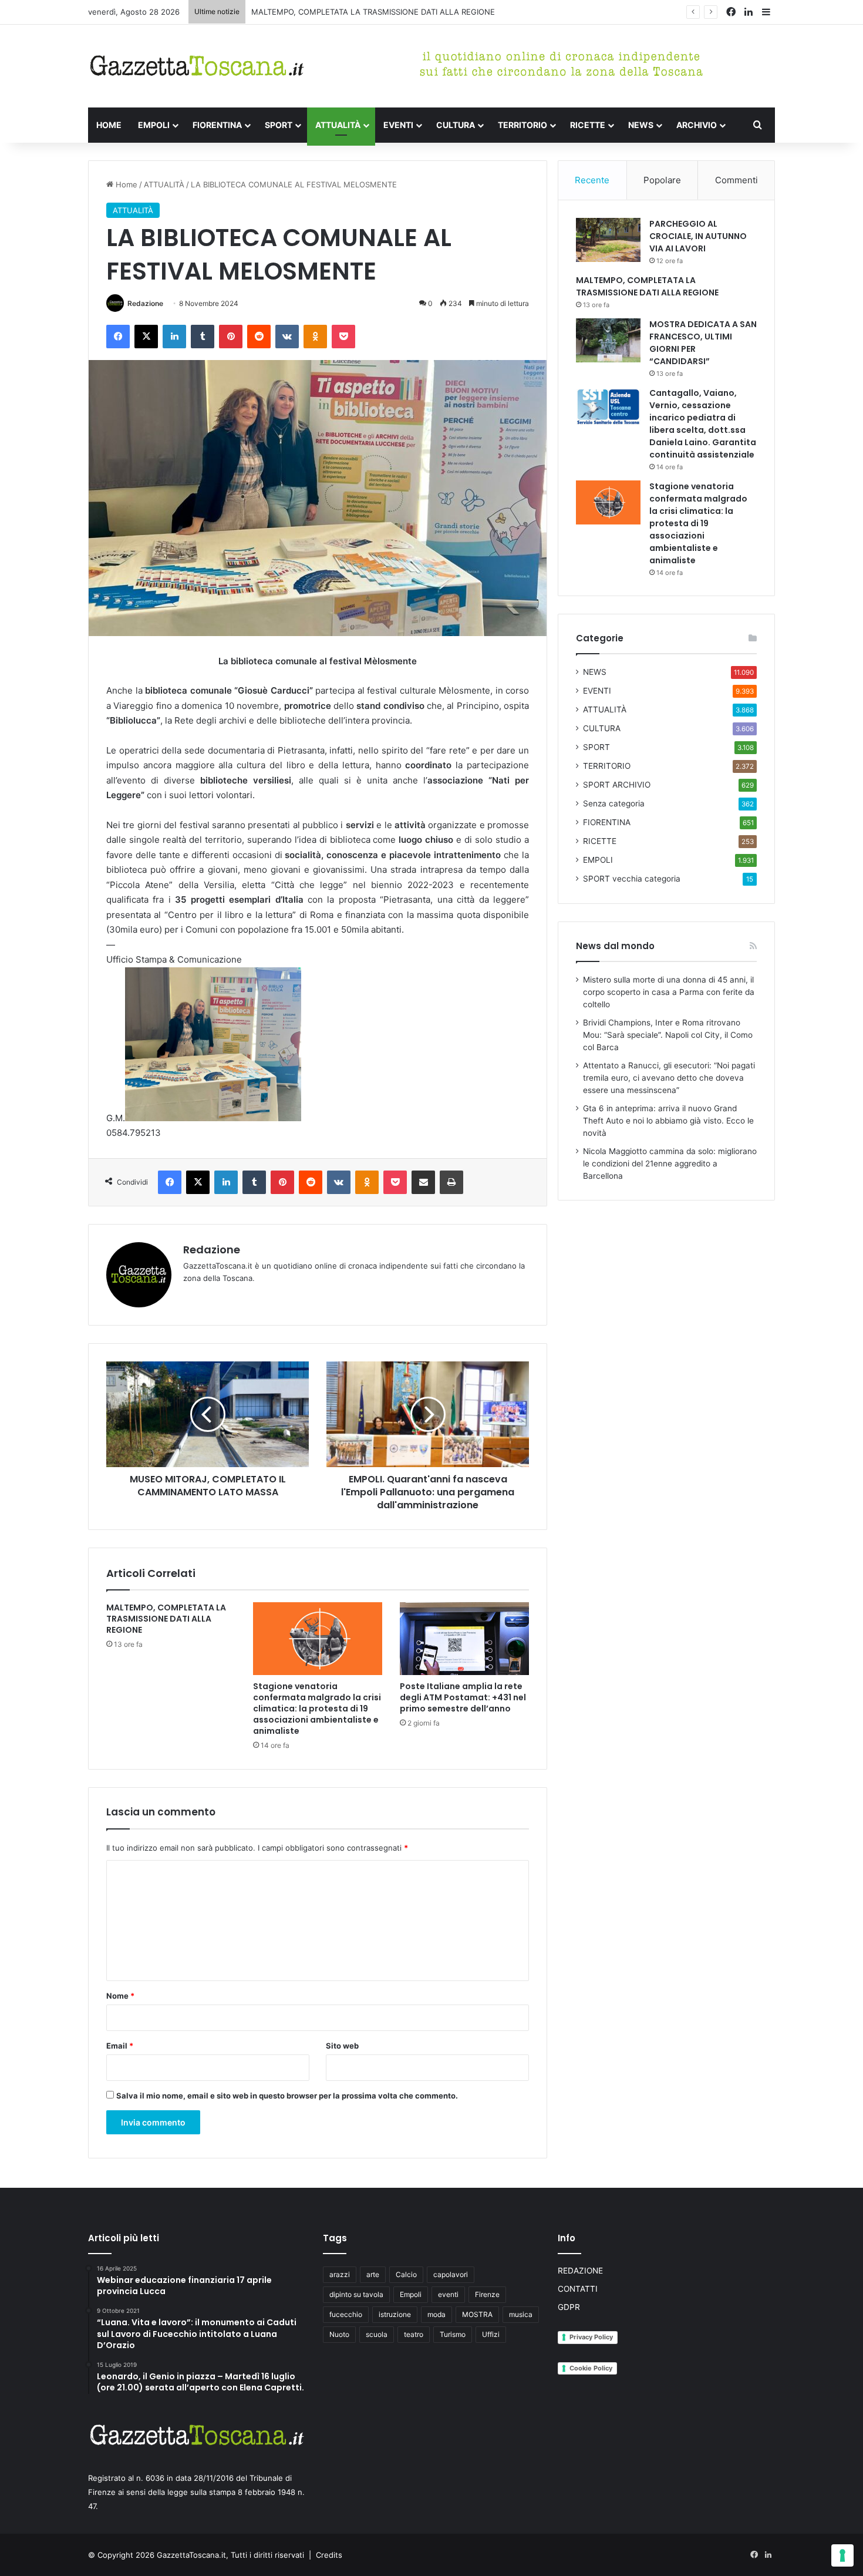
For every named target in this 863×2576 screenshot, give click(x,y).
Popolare (662, 180)
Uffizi (491, 2334)
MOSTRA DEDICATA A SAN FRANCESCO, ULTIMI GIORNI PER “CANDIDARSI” (387, 12)
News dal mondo (615, 946)
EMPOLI (154, 125)
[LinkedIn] (174, 337)
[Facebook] (118, 337)
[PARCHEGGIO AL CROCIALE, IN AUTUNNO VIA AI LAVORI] (608, 240)
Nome (120, 1996)
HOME (109, 125)
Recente (592, 180)
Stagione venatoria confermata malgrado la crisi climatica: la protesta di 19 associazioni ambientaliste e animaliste (317, 1709)
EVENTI (398, 125)
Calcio (406, 2274)
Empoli (411, 2294)
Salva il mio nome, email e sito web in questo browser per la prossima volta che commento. (287, 2096)
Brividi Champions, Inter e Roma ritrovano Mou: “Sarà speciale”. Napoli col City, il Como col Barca (668, 1035)
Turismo (453, 2334)
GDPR (569, 2307)
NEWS (641, 125)
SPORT (279, 125)
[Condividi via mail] (423, 1182)
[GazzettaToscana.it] (197, 66)
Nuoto (339, 2334)
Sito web (342, 2046)
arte (373, 2274)
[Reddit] (259, 337)
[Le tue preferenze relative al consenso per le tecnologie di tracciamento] (842, 2555)
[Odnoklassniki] (315, 337)
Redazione (145, 303)
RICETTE (588, 125)
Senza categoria (614, 803)
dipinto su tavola (356, 2294)
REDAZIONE (580, 2271)
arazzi (340, 2274)
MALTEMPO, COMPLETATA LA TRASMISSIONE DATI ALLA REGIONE (166, 1619)
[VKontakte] (287, 337)
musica (521, 2314)
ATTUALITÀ (338, 125)
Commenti (736, 180)
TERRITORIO (522, 125)
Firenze (487, 2294)
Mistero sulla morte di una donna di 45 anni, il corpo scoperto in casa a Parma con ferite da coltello (669, 992)
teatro (414, 2334)
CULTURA (456, 125)
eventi (448, 2294)
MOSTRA (477, 2314)
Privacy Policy (591, 2337)
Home (125, 184)
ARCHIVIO (697, 125)
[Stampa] (451, 1182)
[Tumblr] (203, 337)
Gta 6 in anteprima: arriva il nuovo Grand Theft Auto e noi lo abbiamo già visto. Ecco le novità (668, 1121)
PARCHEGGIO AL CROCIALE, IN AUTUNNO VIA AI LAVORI (698, 236)
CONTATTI (578, 2289)
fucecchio (346, 2314)
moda (436, 2314)
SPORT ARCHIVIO (617, 785)
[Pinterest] (231, 337)
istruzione (395, 2314)
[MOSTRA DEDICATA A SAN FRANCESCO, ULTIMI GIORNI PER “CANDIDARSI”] (608, 340)
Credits (329, 2555)
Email (120, 2046)
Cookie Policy (591, 2368)
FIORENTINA (217, 125)
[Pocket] (343, 337)
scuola (377, 2334)
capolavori (451, 2274)
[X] (146, 337)
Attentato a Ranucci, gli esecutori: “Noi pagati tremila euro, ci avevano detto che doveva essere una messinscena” (669, 1078)
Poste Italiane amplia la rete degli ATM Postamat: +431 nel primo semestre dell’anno (463, 1697)
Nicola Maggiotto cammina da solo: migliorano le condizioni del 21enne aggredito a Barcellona (670, 1163)
